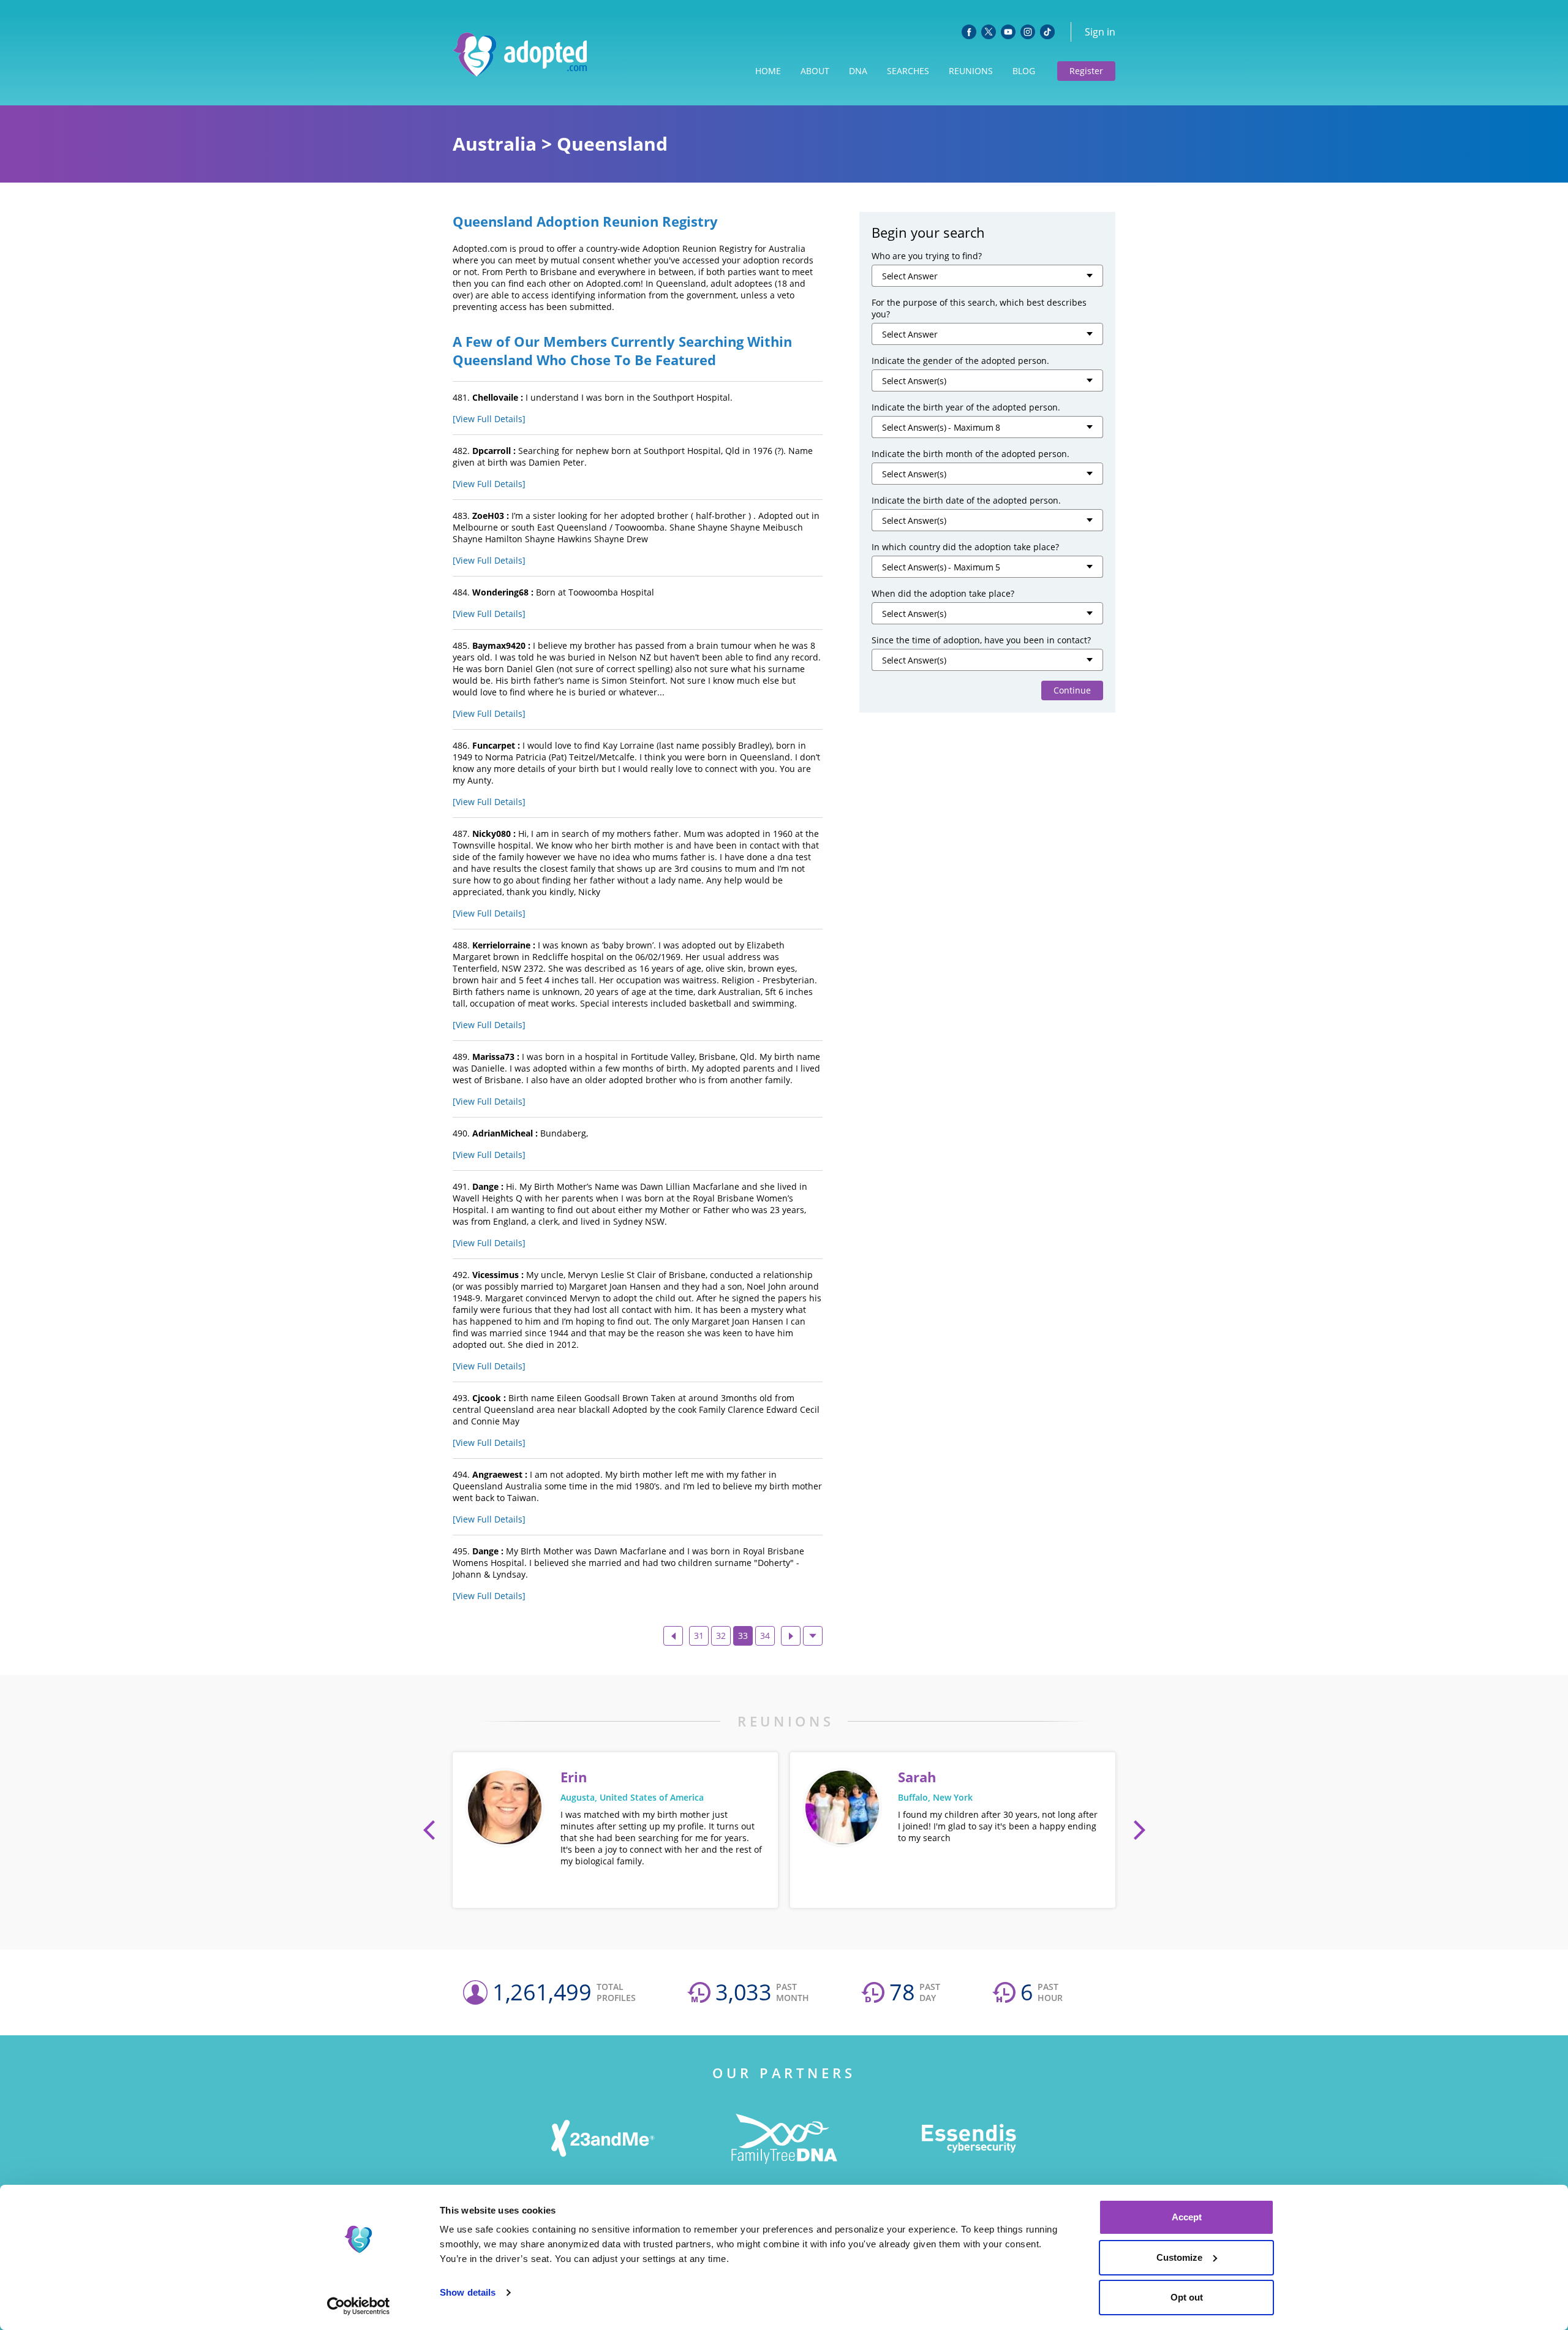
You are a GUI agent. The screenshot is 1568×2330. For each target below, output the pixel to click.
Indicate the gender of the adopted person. (960, 361)
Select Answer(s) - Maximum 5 (941, 567)
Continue (1072, 690)
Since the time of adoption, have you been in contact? (981, 640)
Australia (495, 144)
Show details (468, 2292)
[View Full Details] (489, 419)
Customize (1179, 2257)
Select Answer (910, 276)
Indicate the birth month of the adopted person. (971, 454)
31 (699, 1636)
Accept (1187, 2217)
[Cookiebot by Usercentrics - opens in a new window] (359, 2306)
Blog (1024, 71)
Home (768, 71)
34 (765, 1636)
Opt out (1187, 2297)
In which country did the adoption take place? (965, 547)
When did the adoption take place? (943, 593)
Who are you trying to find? (927, 256)
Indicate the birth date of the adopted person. (966, 500)
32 (721, 1636)
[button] (429, 1830)
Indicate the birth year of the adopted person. (966, 407)
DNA (858, 71)
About (815, 71)
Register (1086, 71)
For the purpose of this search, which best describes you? (979, 308)
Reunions (971, 71)
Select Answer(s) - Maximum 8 (941, 427)
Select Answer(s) (914, 381)
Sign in (1100, 32)
